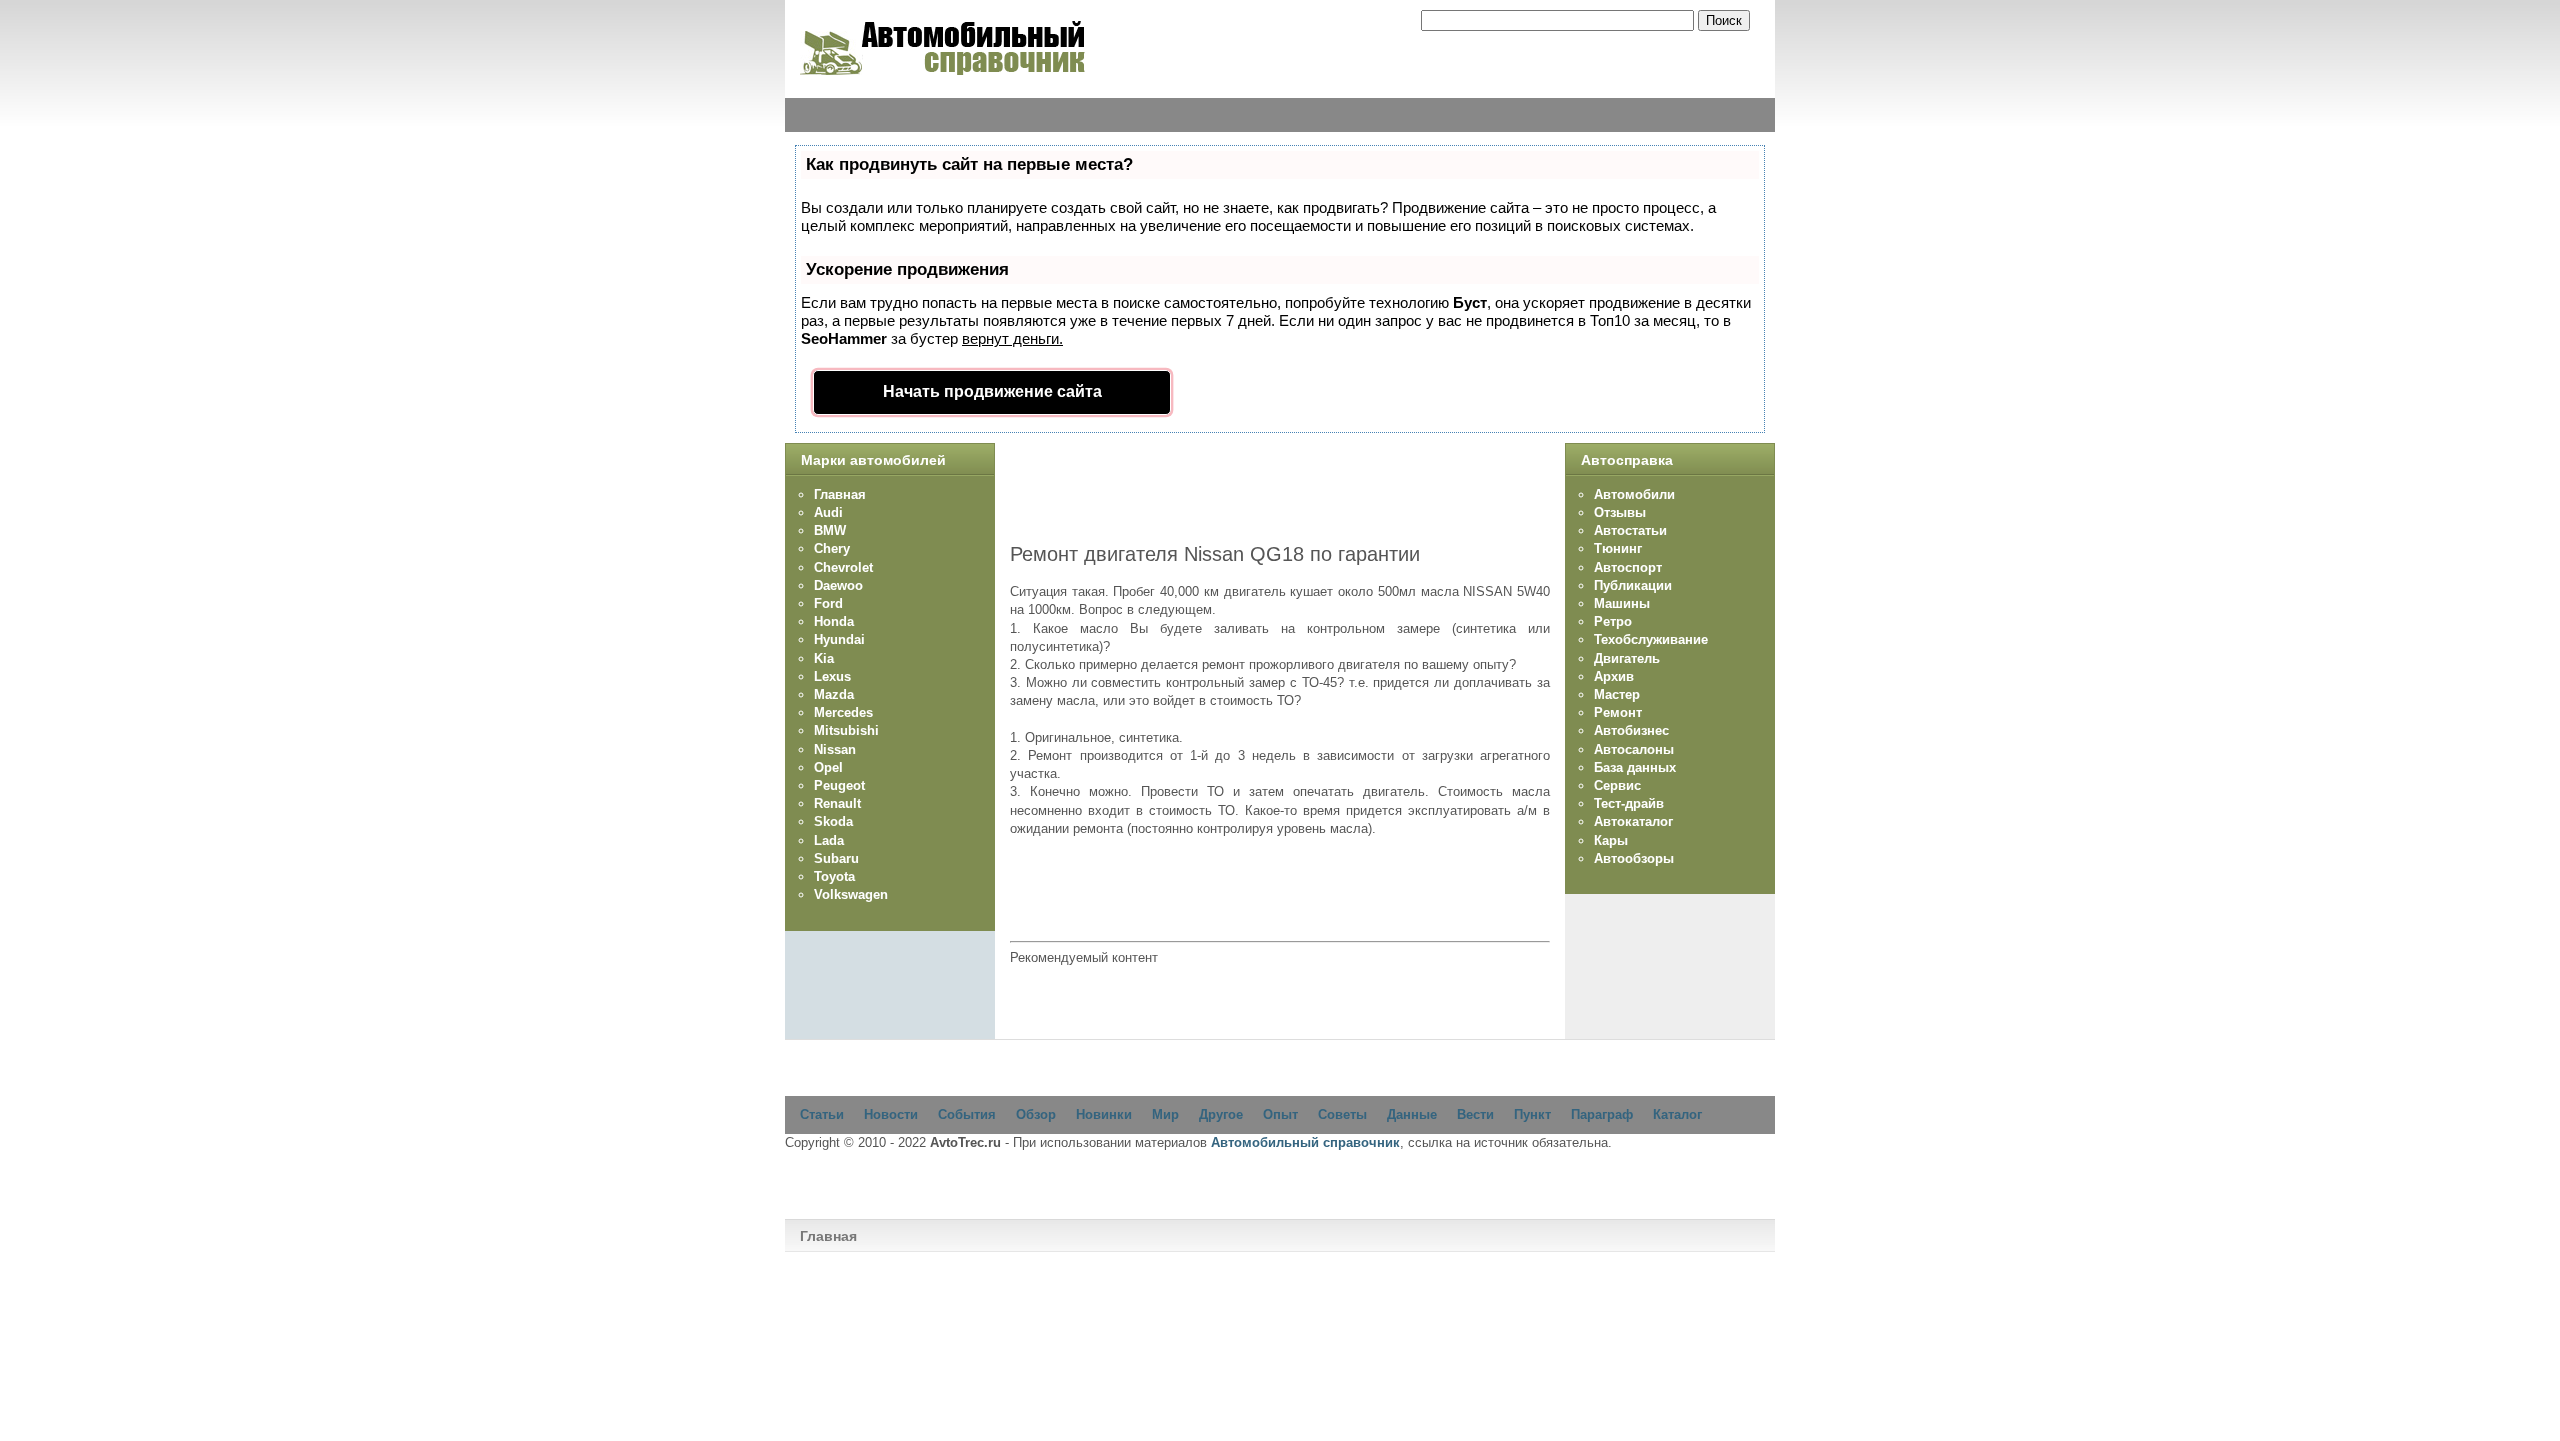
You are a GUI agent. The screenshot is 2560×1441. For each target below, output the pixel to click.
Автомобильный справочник (1305, 1142)
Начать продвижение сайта (992, 391)
